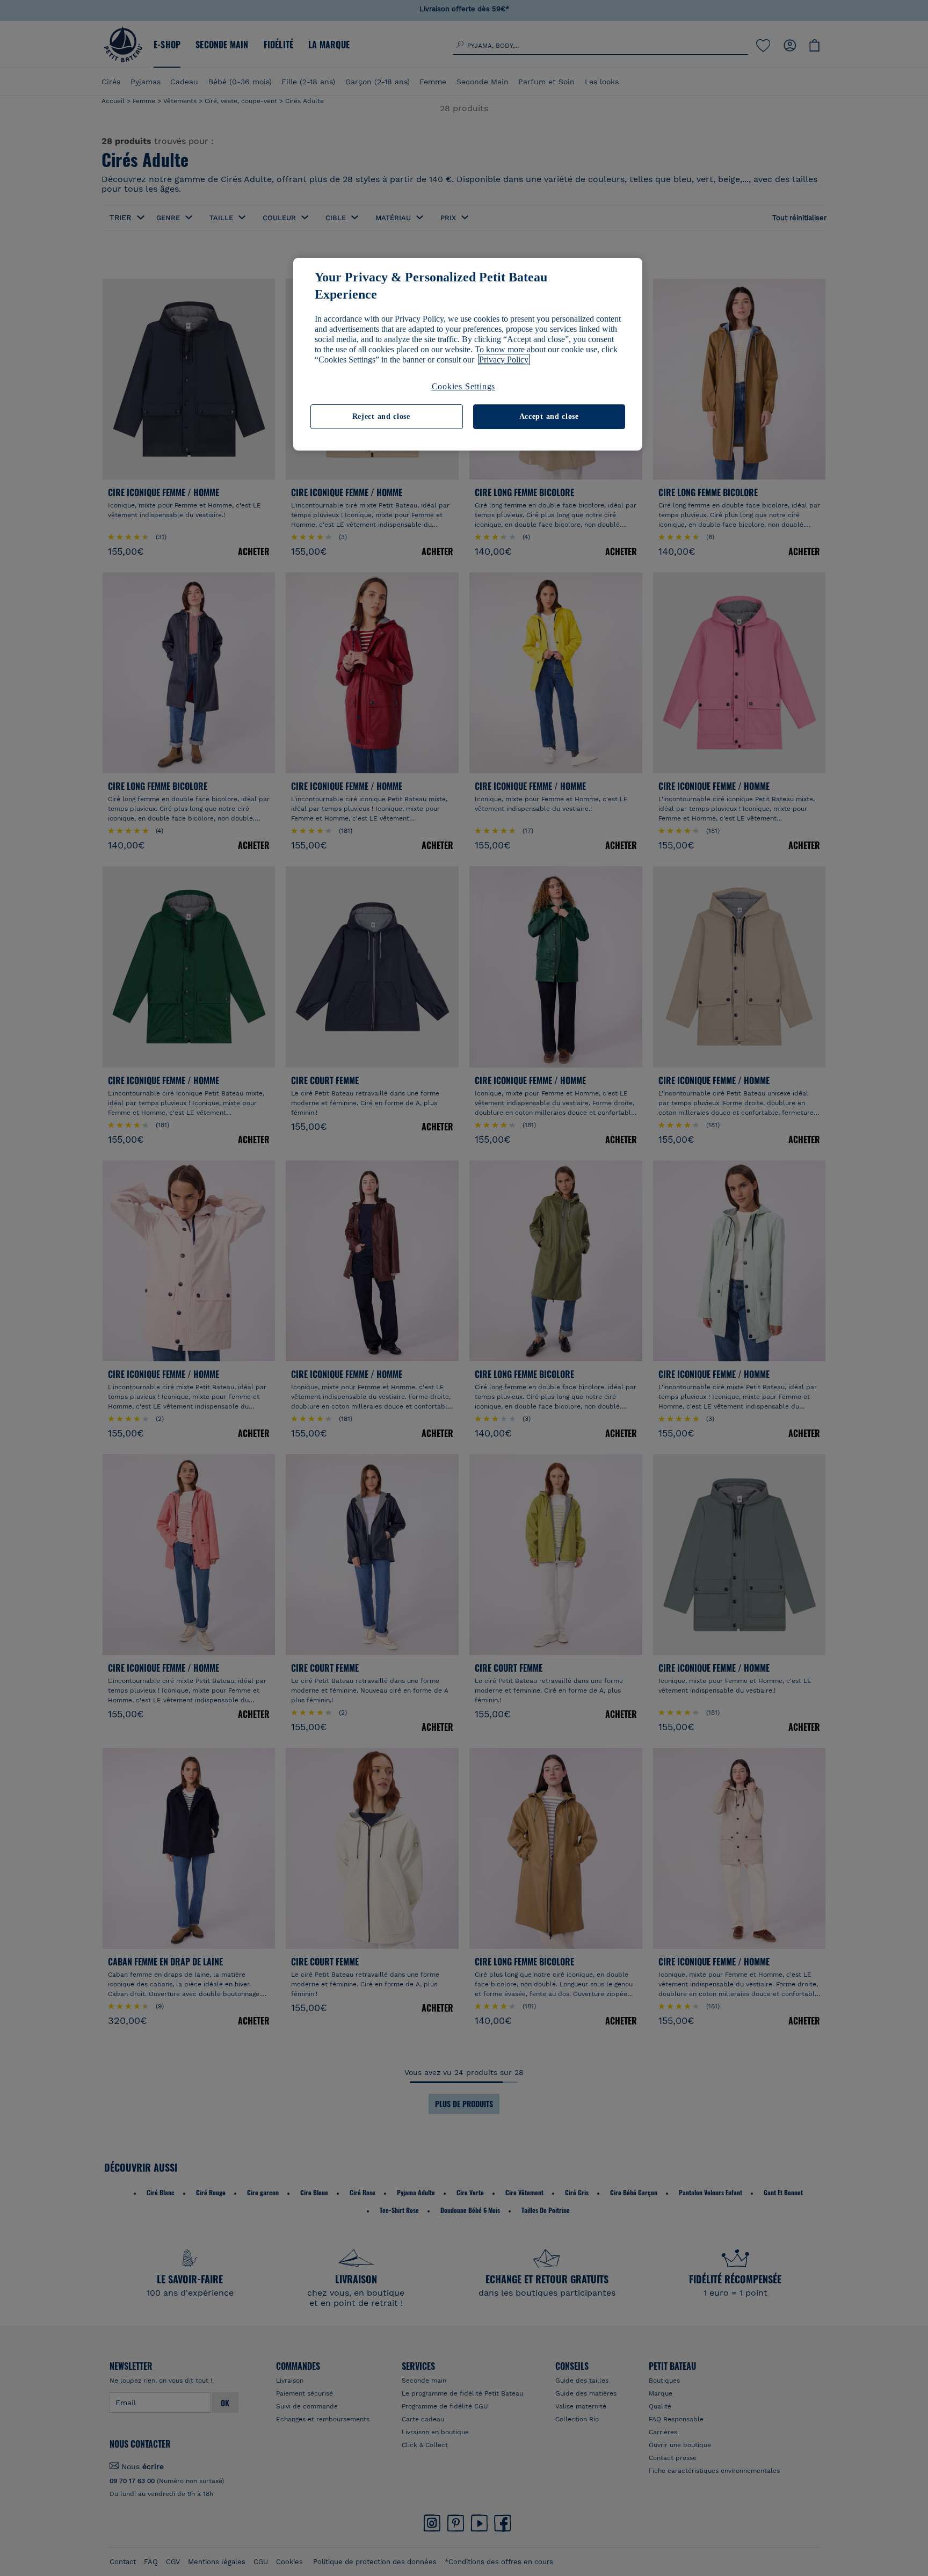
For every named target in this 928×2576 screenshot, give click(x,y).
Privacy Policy (504, 360)
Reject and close (381, 416)
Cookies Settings (464, 386)
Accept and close (549, 416)
